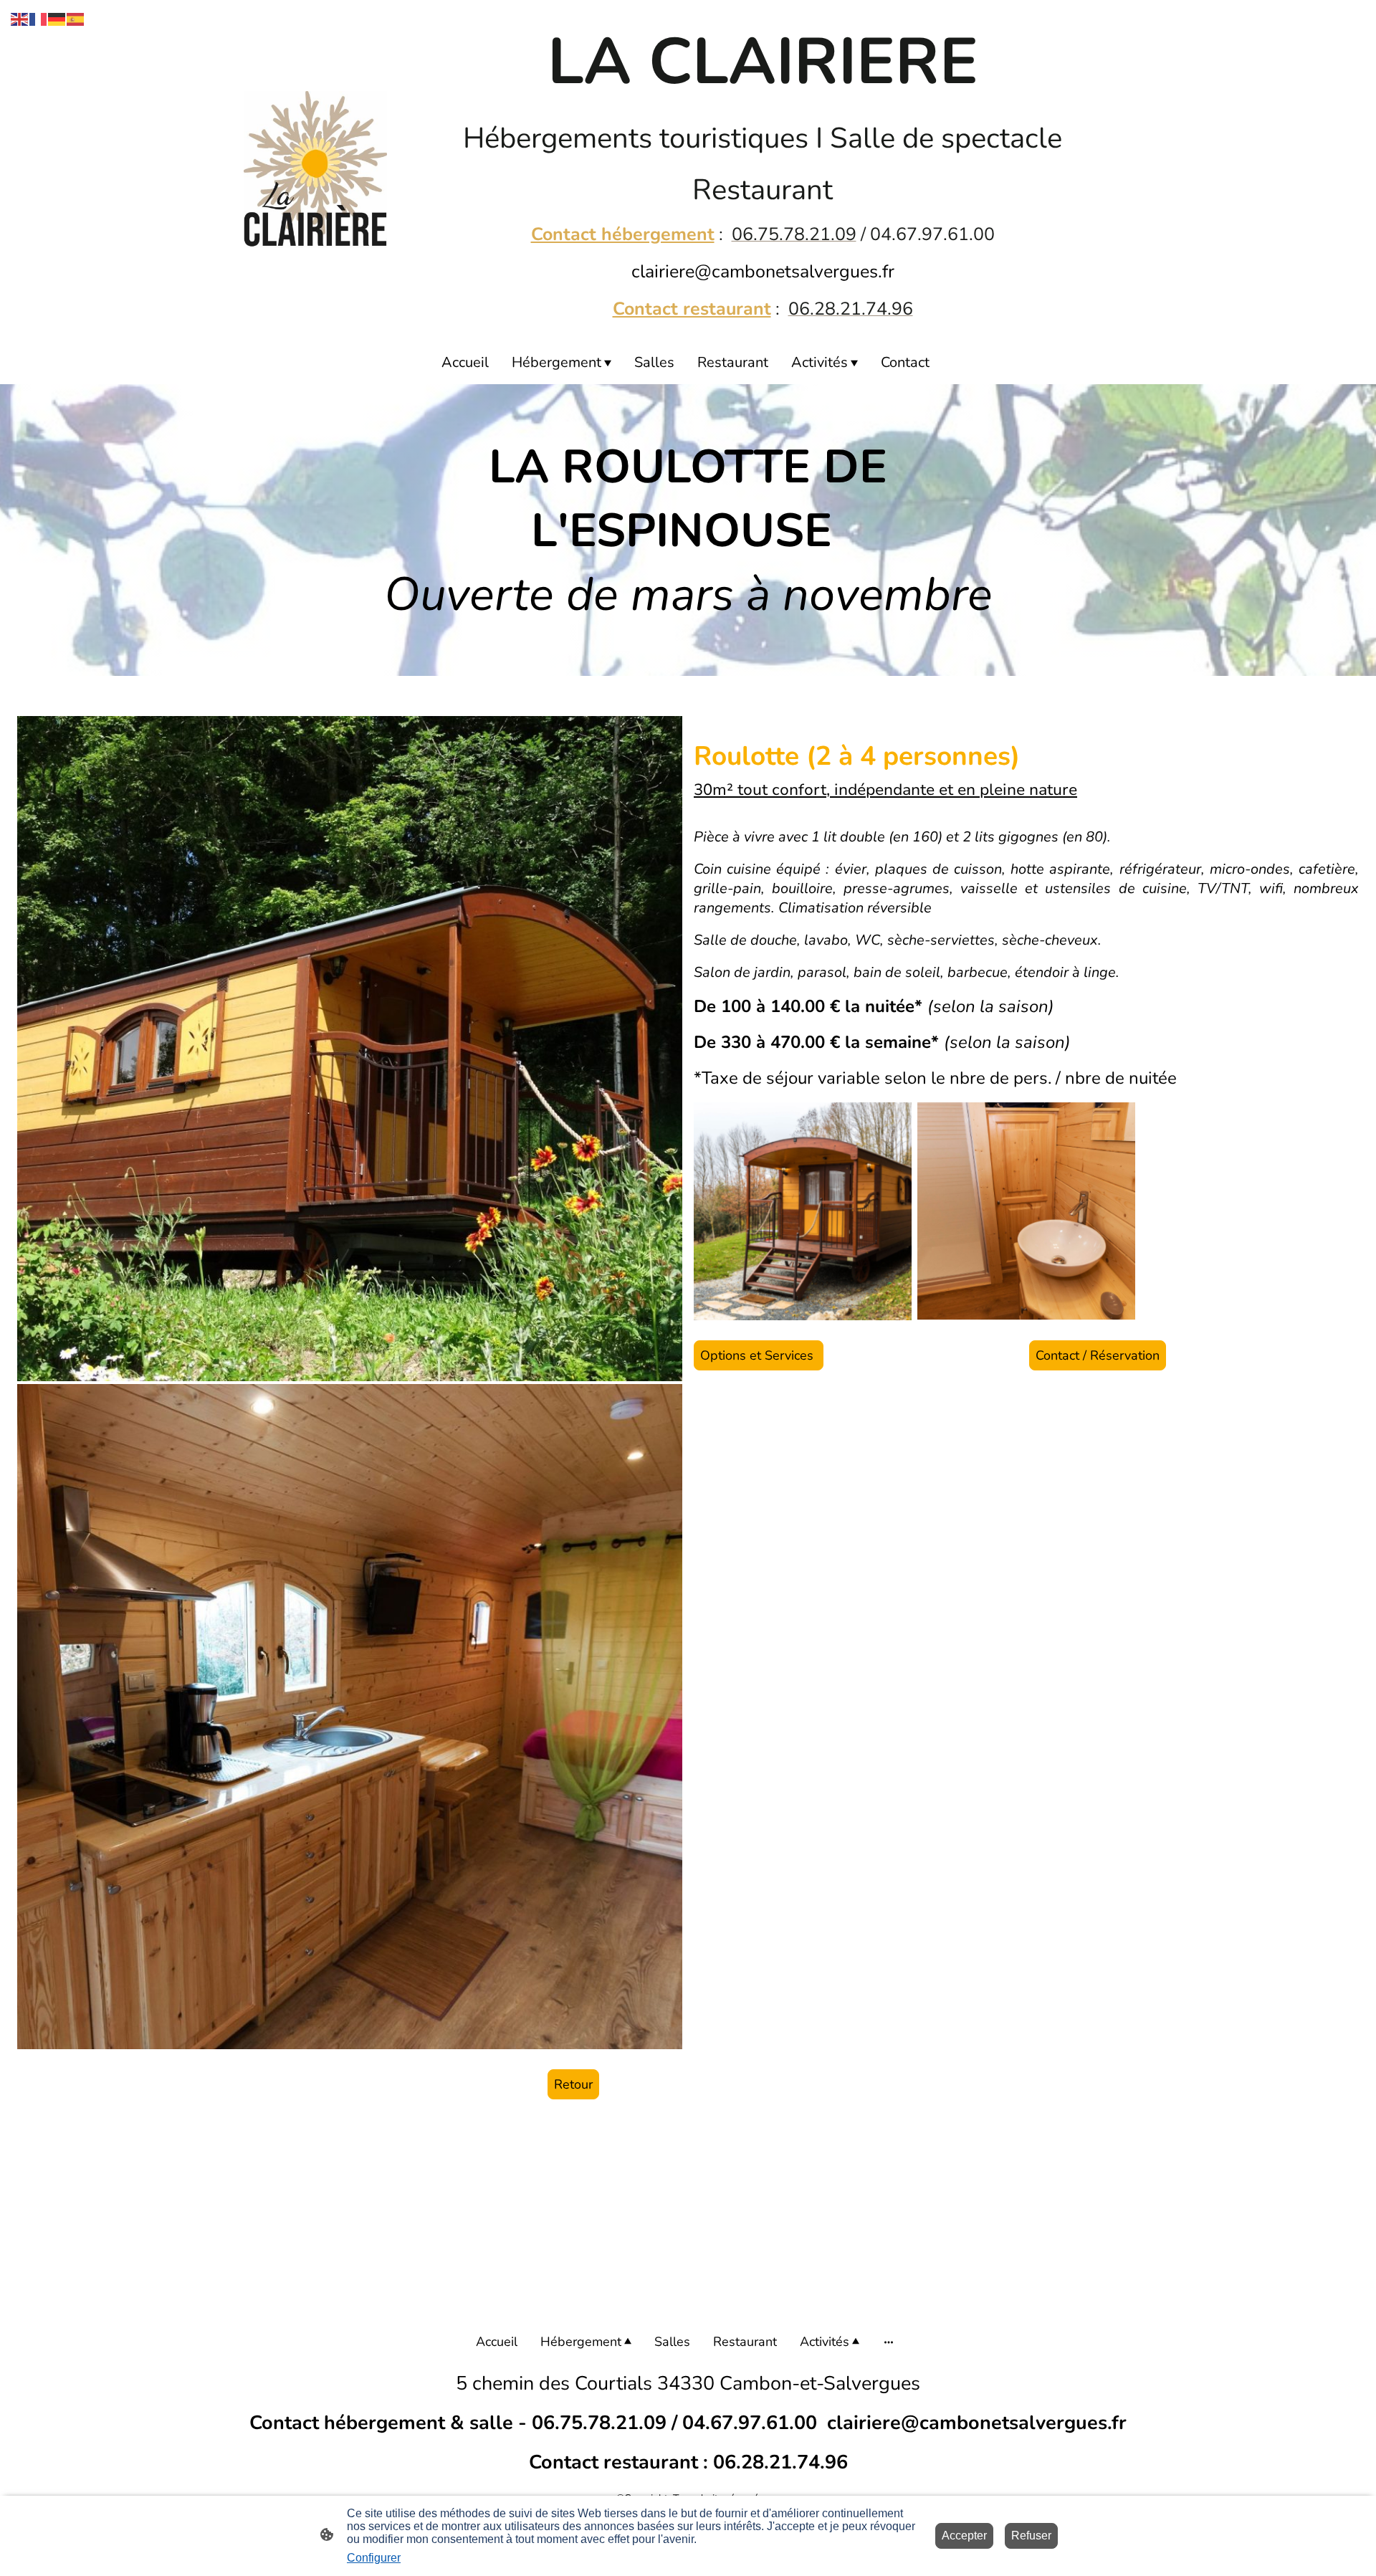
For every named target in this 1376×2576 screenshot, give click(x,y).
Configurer (374, 2558)
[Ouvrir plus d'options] (889, 2342)
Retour (573, 2084)
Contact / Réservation (1098, 1355)
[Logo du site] (315, 170)
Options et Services (759, 1355)
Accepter (964, 2536)
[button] (20, 18)
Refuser (1031, 2536)
